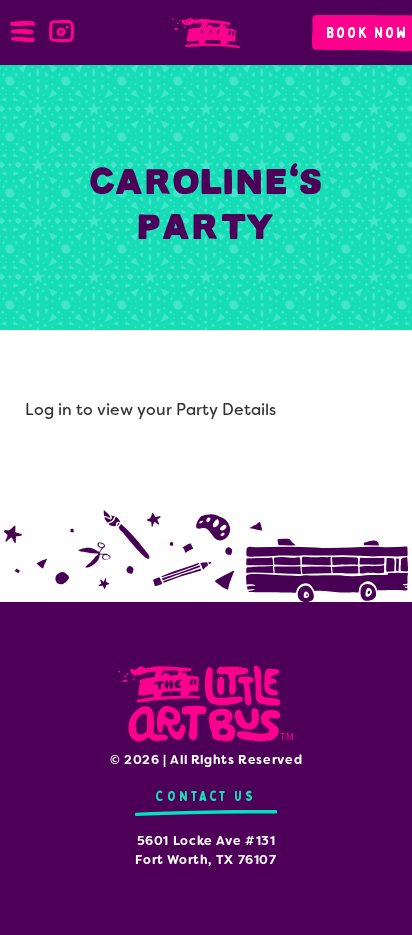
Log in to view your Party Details (150, 409)
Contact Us (206, 796)
